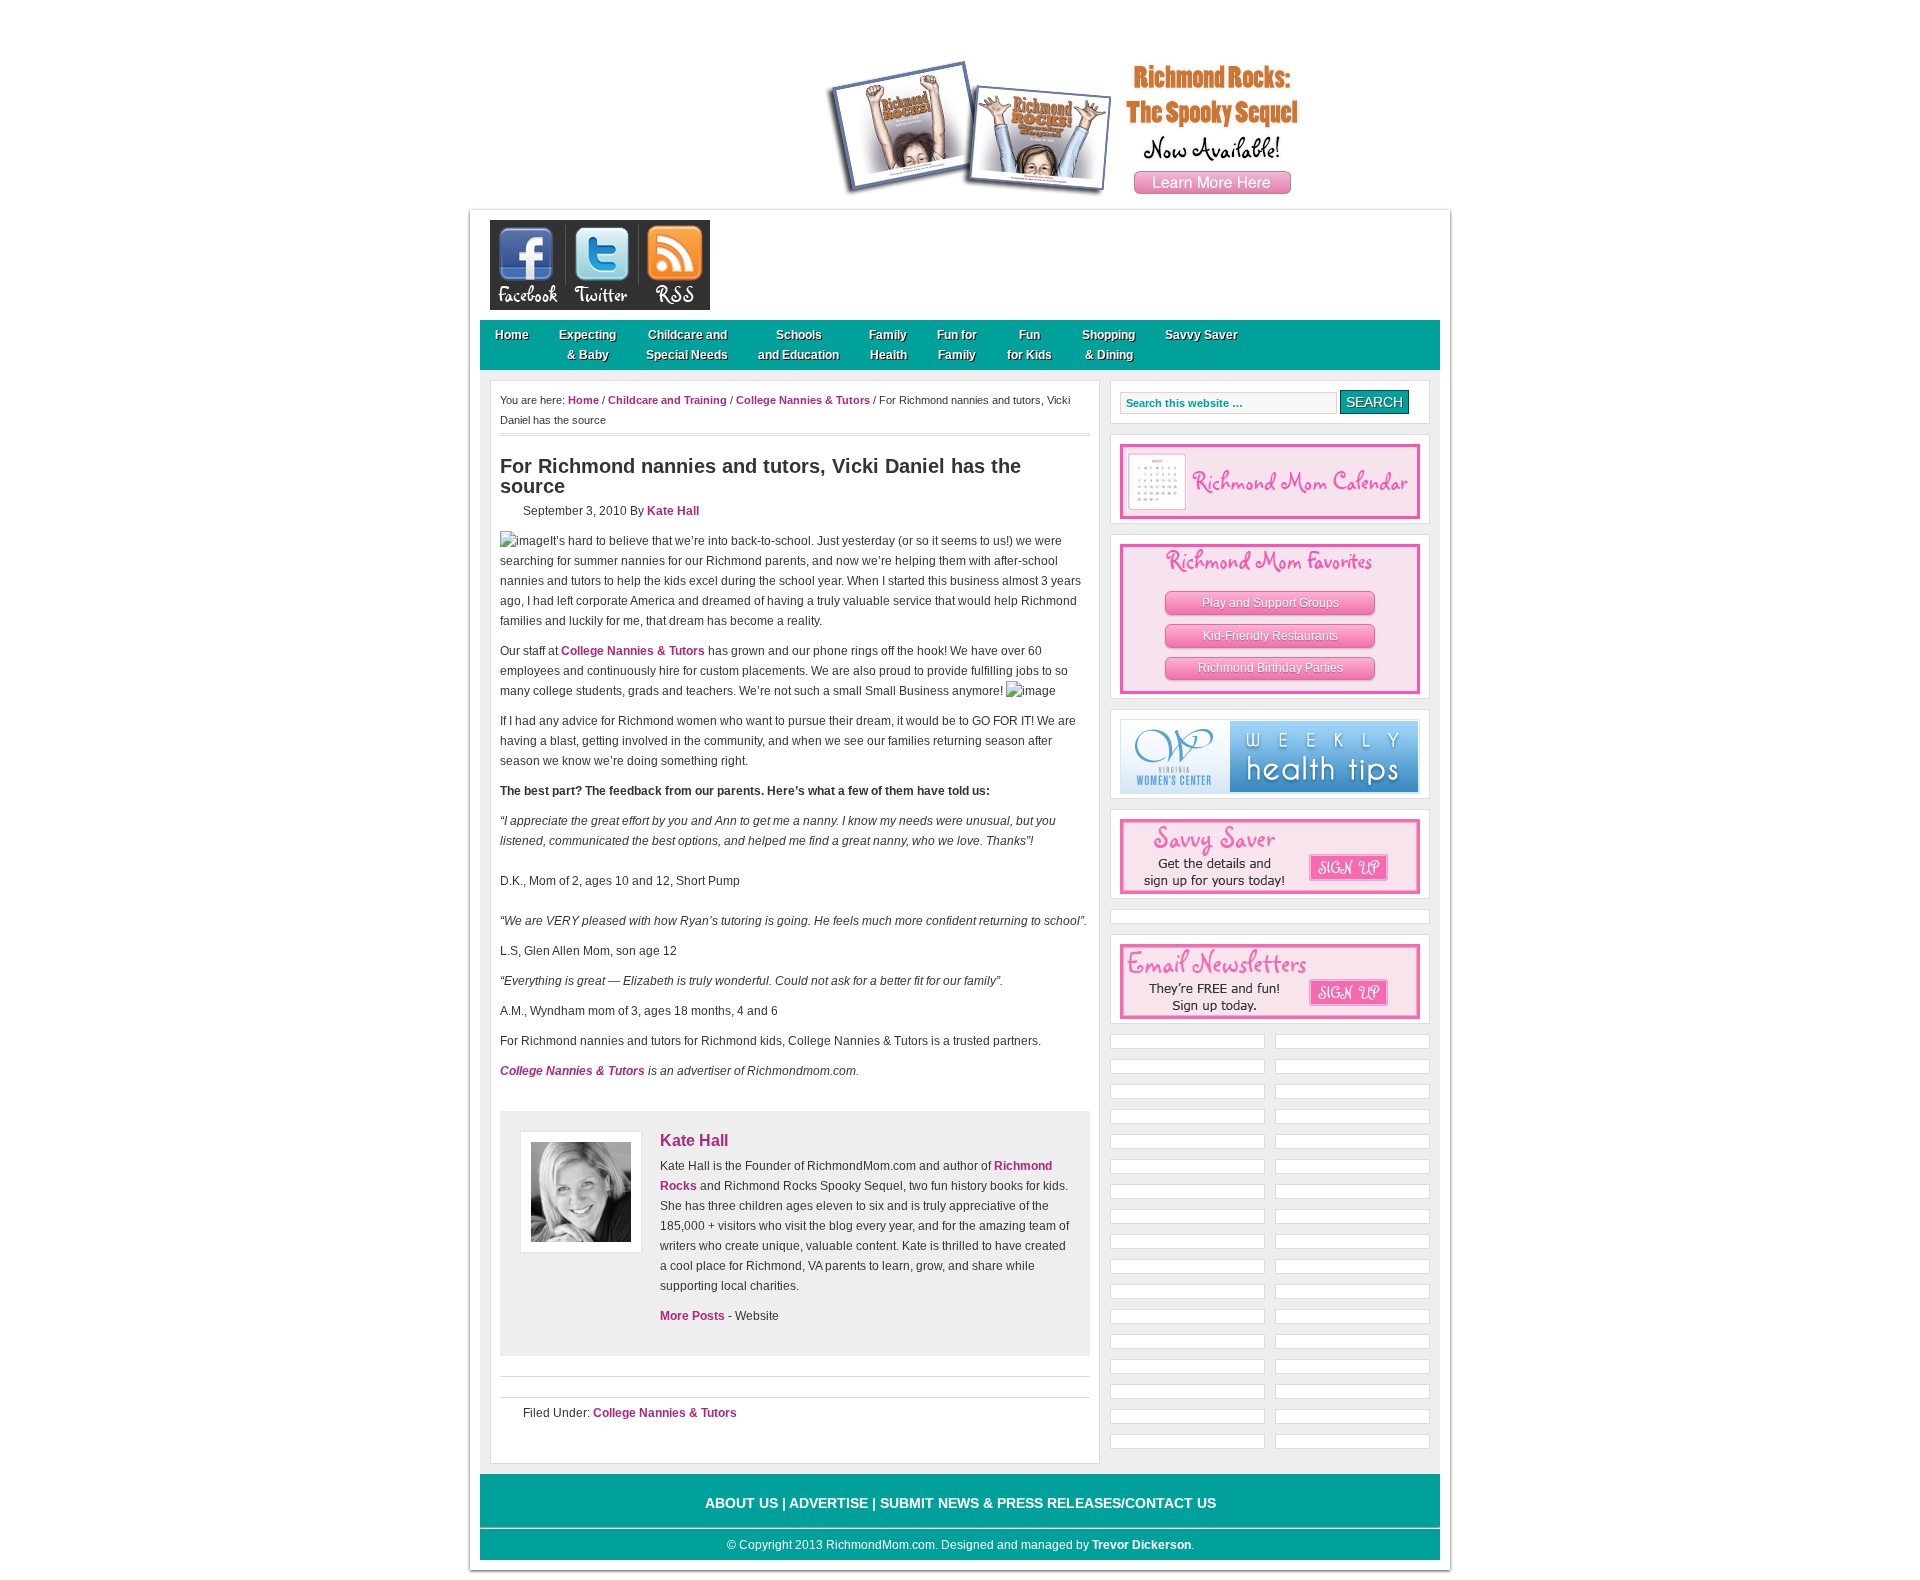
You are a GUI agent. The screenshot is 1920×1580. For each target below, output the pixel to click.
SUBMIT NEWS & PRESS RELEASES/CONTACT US (1048, 1503)
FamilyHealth (888, 345)
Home (512, 335)
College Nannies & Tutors (803, 400)
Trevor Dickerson (1141, 1545)
